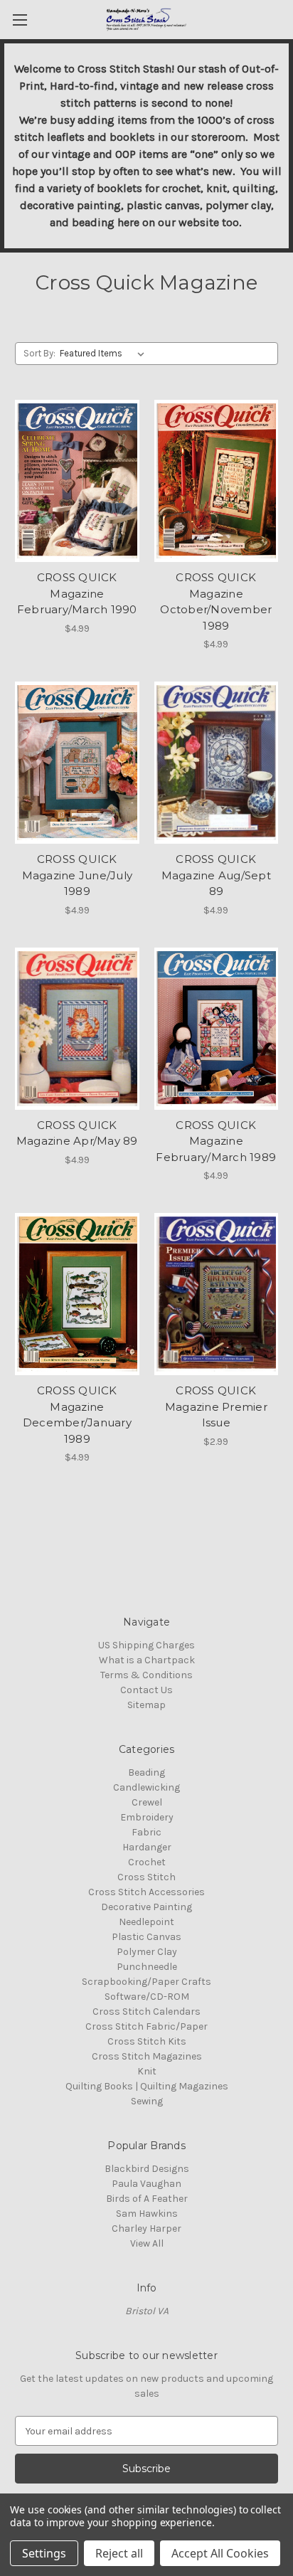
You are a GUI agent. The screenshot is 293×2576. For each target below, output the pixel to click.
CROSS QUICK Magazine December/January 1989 (77, 1415)
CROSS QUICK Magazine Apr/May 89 (77, 1133)
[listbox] (105, 354)
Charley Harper (146, 2228)
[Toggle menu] (20, 20)
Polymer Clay (147, 1952)
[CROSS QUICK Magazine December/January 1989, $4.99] (77, 1294)
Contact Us (146, 1690)
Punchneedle (147, 1967)
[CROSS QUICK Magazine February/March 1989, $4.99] (217, 1029)
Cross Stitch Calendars (146, 2011)
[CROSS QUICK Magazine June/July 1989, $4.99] (77, 763)
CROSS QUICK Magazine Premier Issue (216, 1406)
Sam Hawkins (147, 2214)
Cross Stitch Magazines (147, 2056)
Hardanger (147, 1847)
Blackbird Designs (147, 2169)
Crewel (147, 1802)
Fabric (146, 1832)
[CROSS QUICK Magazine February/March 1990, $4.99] (77, 481)
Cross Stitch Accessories (146, 1892)
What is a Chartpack (147, 1660)
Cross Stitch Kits (147, 2041)
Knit (147, 2071)
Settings (44, 2553)
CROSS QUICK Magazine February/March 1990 (77, 593)
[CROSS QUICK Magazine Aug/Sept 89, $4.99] (217, 763)
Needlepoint (146, 1922)
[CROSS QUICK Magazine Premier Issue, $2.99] (217, 1294)
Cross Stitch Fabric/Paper (146, 2026)
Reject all (119, 2553)
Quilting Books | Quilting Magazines (147, 2086)
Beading (146, 1772)
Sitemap (146, 1705)
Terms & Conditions (146, 1675)
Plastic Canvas (146, 1937)
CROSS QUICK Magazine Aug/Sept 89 (216, 875)
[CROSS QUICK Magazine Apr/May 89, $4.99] (77, 1029)
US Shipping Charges (146, 1645)
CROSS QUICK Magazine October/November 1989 (216, 601)
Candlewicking (146, 1787)
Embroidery (147, 1817)
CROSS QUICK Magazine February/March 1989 (216, 1141)
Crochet (147, 1862)
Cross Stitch (146, 1877)
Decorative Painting (146, 1907)
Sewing (147, 2101)
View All (147, 2243)
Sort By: (39, 353)
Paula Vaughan (146, 2184)
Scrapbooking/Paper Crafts (146, 1982)
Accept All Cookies (220, 2553)
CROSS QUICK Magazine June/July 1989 (78, 875)
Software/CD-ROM (147, 1997)
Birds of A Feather (147, 2199)
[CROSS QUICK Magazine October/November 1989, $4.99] (217, 481)
